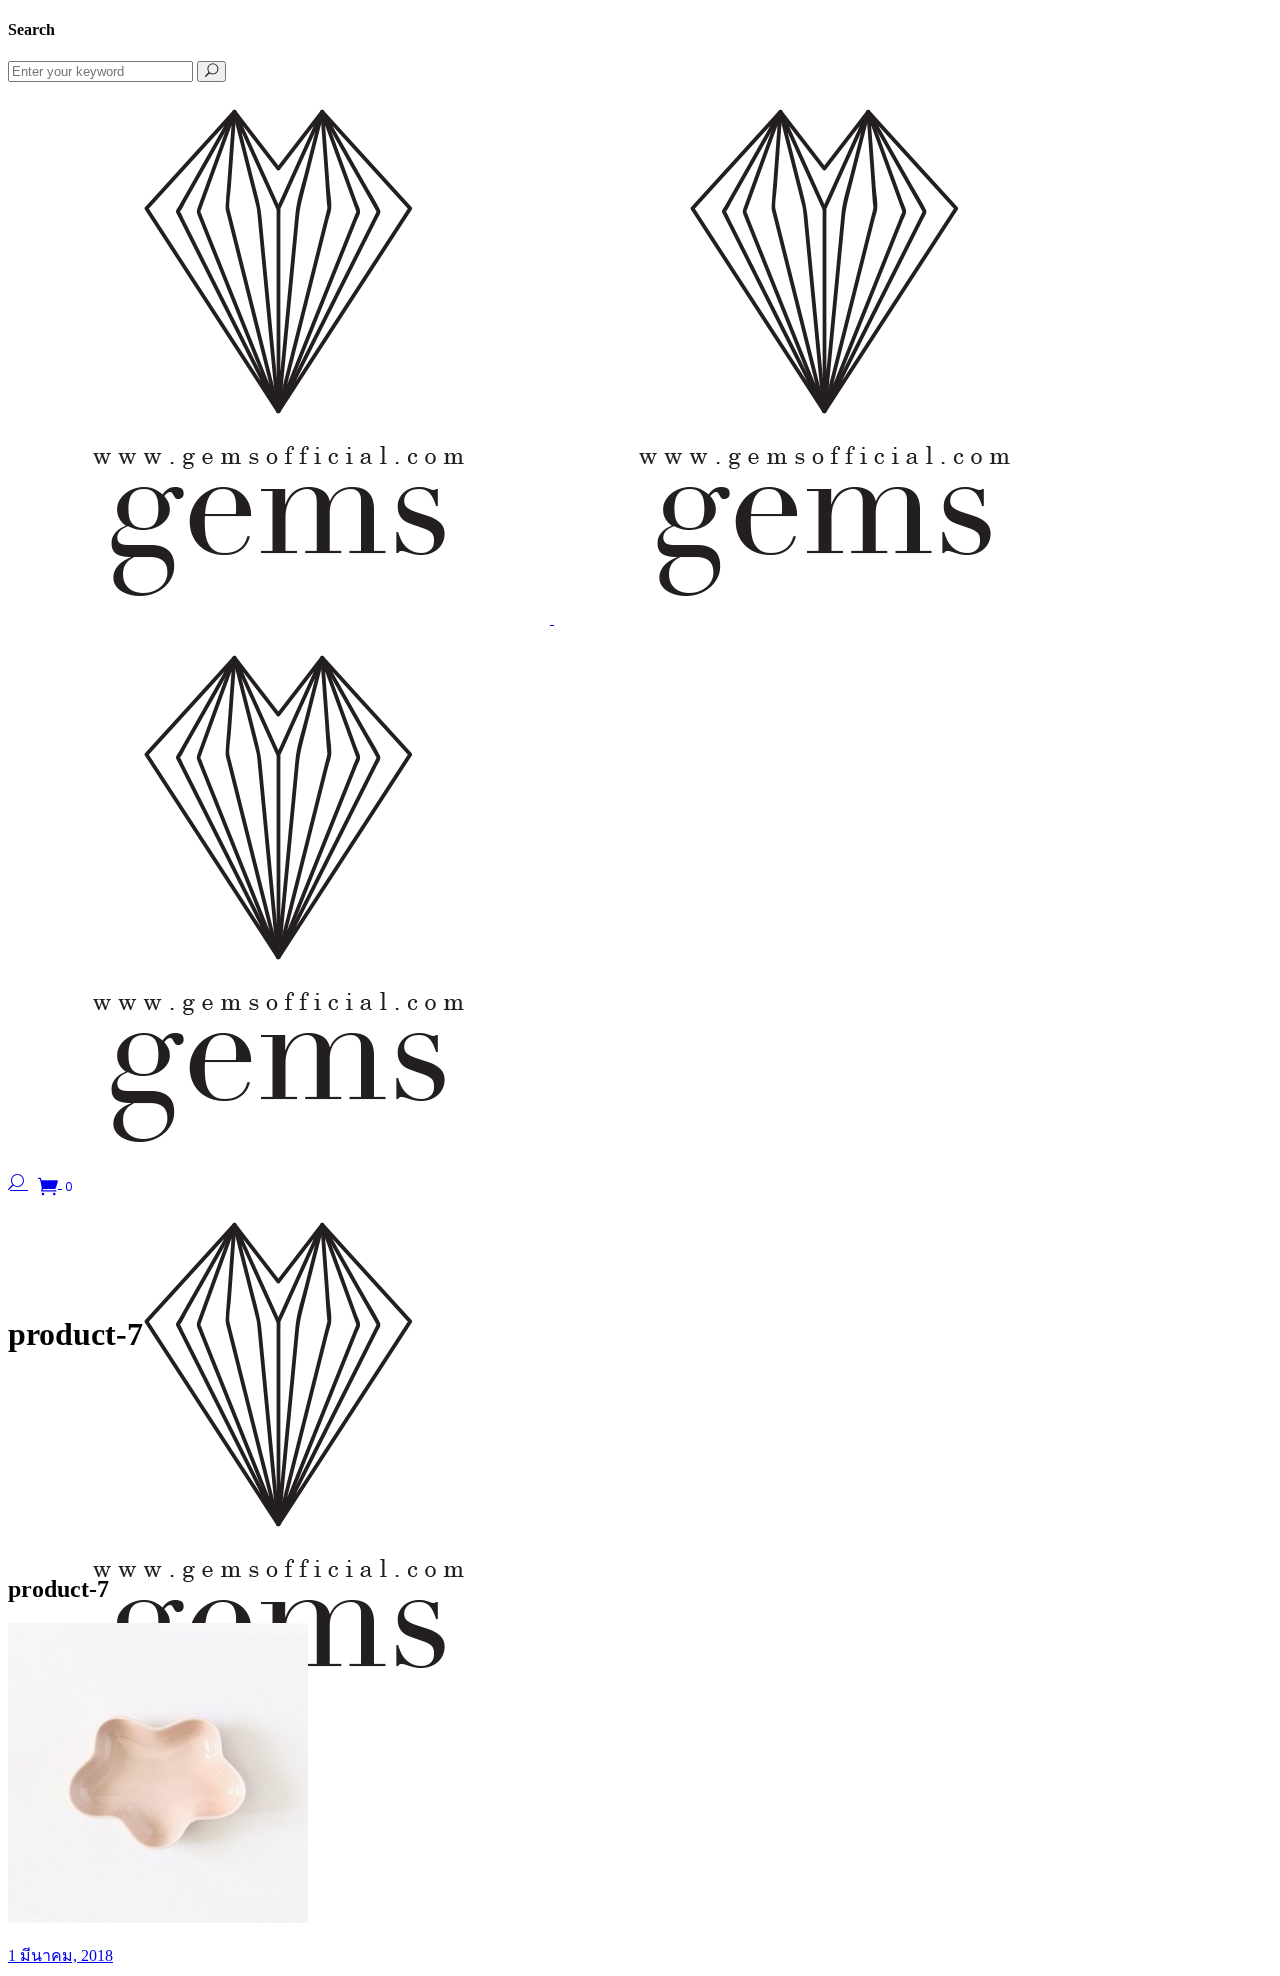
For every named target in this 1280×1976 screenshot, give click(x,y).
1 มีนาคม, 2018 (60, 1955)
